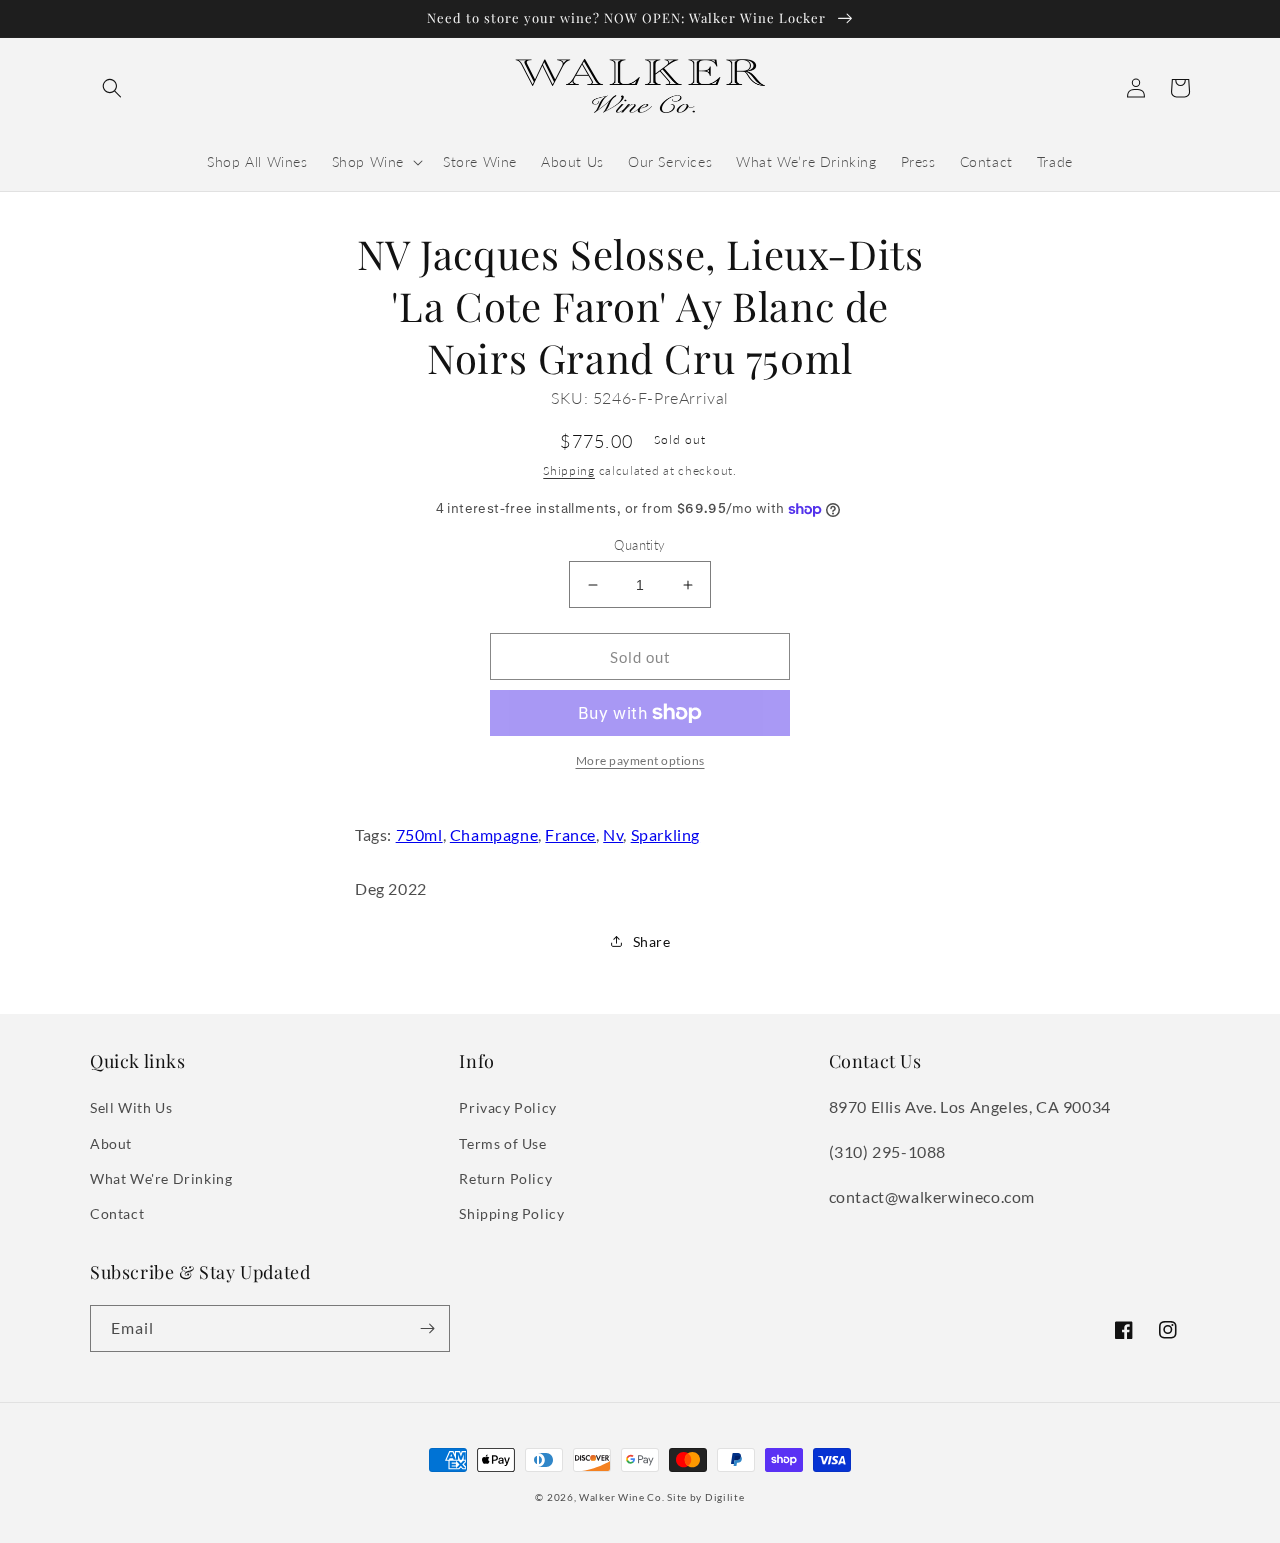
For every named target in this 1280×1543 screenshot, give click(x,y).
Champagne (494, 834)
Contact (117, 1213)
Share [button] (652, 941)
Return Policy (505, 1178)
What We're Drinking (161, 1178)
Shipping (569, 470)
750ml (419, 834)
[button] (112, 88)
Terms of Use (502, 1143)
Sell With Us (131, 1107)
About (111, 1143)
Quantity (639, 545)
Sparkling (665, 834)
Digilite (725, 1497)
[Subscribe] (427, 1328)
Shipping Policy (511, 1213)
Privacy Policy (507, 1107)
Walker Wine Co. (622, 1497)
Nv (613, 834)
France (570, 834)
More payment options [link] (640, 760)
